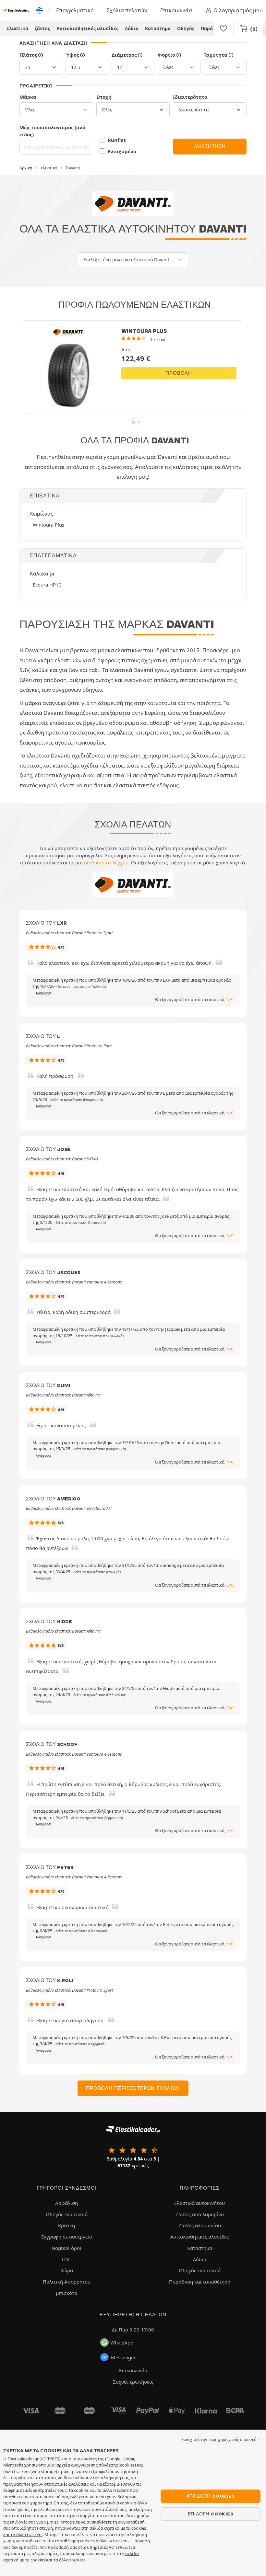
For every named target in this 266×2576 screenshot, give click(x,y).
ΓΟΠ (67, 2259)
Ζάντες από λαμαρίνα (200, 2214)
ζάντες (42, 28)
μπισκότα (66, 2293)
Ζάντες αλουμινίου (200, 2225)
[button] (82, 986)
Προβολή (179, 373)
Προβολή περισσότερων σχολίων (133, 2088)
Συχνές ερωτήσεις (133, 2382)
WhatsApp (122, 2342)
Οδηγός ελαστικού (67, 2214)
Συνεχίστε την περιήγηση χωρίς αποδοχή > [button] (220, 2439)
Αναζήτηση (210, 146)
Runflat (117, 140)
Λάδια (132, 28)
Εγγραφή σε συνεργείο (67, 2237)
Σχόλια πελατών (127, 10)
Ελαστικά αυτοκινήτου (199, 2203)
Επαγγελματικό (75, 10)
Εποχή (104, 97)
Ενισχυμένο (122, 151)
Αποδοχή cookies (211, 2496)
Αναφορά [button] (43, 993)
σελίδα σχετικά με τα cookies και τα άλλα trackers (71, 2557)
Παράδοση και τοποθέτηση (200, 2282)
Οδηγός (186, 28)
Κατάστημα (158, 28)
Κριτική (66, 2225)
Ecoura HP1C (47, 585)
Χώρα (67, 2270)
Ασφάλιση (66, 2203)
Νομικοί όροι (66, 2248)
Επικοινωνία (176, 10)
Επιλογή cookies (211, 2514)
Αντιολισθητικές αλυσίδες (87, 28)
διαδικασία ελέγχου (106, 862)
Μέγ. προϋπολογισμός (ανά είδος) (53, 131)
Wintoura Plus (48, 525)
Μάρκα (28, 97)
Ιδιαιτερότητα (190, 97)
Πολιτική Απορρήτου (67, 2282)
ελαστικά (17, 28)
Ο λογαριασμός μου (238, 10)
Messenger (123, 2357)
